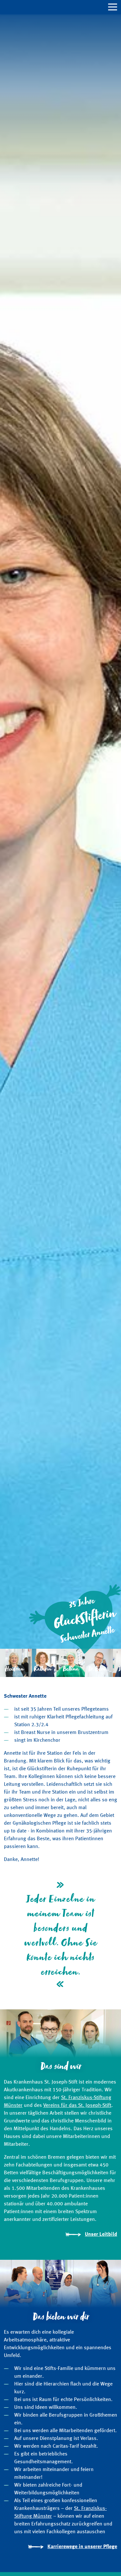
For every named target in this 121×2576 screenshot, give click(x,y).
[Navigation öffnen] (60, 7)
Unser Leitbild (101, 2235)
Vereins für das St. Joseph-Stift (77, 2106)
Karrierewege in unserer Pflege (82, 2547)
